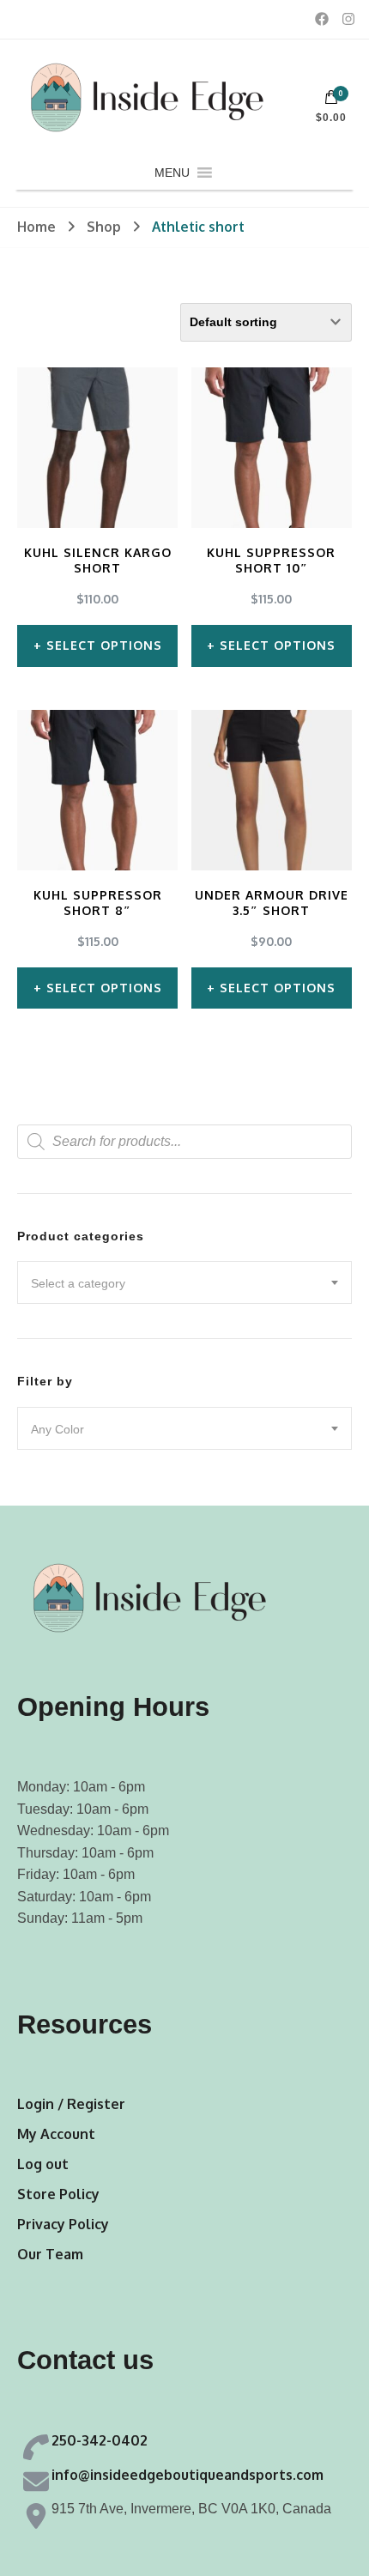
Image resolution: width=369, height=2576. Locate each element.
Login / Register (71, 2104)
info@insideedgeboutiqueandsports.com (188, 2475)
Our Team (50, 2254)
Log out (43, 2164)
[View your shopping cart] (331, 101)
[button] (172, 173)
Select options (104, 645)
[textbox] (184, 1283)
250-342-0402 (100, 2440)
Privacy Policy (63, 2224)
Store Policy (58, 2194)
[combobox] (184, 1282)
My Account (56, 2134)
